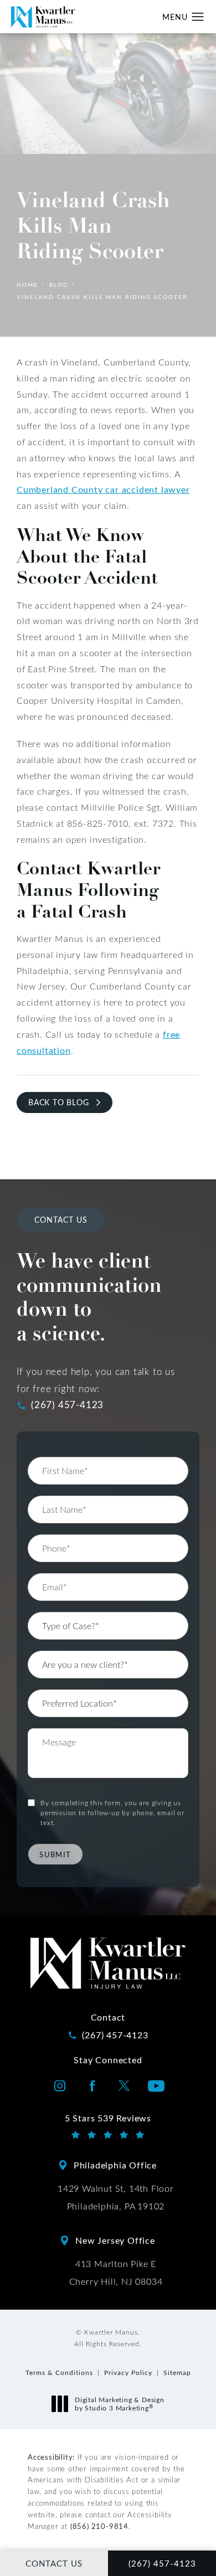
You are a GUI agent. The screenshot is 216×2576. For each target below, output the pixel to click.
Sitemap (177, 2372)
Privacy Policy (128, 2372)
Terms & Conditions (59, 2372)
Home (27, 285)
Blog (59, 285)
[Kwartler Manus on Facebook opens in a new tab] (92, 2086)
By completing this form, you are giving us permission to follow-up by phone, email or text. (112, 1812)
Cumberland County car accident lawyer (103, 489)
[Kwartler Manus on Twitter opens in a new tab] (124, 2086)
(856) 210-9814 (99, 2526)
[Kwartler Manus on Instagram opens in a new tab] (60, 2086)
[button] (198, 17)
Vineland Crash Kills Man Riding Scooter (102, 297)
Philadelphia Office (115, 2165)
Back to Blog (59, 1102)
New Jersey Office (115, 2240)
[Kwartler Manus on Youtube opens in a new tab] (156, 2086)
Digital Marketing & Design (119, 2404)
